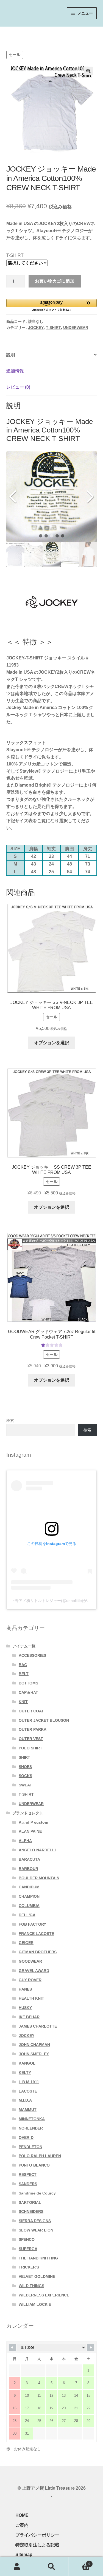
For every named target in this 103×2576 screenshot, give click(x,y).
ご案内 (22, 2525)
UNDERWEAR (76, 328)
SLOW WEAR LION (36, 2230)
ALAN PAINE (30, 1831)
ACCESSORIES (32, 1655)
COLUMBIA (29, 1906)
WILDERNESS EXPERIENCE (44, 2295)
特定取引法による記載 (37, 2545)
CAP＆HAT (28, 1692)
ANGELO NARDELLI (37, 1850)
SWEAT (25, 1785)
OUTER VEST (31, 1739)
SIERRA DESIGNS (35, 2221)
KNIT (23, 1702)
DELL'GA (27, 1915)
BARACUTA (29, 1859)
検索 (10, 1421)
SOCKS (25, 1776)
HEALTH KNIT (31, 1998)
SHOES (25, 1767)
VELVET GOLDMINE (37, 2276)
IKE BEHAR (29, 2017)
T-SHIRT (15, 255)
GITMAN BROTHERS (38, 1952)
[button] (88, 71)
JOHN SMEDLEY (34, 2054)
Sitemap (24, 2554)
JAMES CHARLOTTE (38, 2026)
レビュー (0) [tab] (18, 387)
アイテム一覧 (37, 32)
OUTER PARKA (33, 1729)
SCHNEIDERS (31, 2211)
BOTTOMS (28, 1683)
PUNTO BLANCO (34, 2165)
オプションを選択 (52, 1043)
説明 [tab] (11, 355)
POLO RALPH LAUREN (40, 2156)
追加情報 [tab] (15, 371)
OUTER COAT (31, 1711)
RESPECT (28, 2174)
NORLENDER (31, 2128)
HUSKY (25, 2008)
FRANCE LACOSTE (36, 1934)
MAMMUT (28, 2110)
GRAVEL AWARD (34, 1971)
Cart (80, 2562)
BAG (23, 1665)
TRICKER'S (29, 2267)
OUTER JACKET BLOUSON (44, 1720)
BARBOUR (28, 1869)
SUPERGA (28, 2249)
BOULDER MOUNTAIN (39, 1878)
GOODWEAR (30, 1961)
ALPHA (25, 1841)
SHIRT (24, 1757)
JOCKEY (36, 328)
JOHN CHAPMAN (34, 2045)
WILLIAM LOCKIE (35, 2304)
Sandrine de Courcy (37, 2193)
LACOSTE (28, 2091)
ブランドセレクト (28, 1813)
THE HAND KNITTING (38, 2258)
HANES (25, 1989)
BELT (24, 1674)
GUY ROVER (30, 1980)
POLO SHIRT (30, 1748)
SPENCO (27, 2239)
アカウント (17, 2567)
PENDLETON (30, 2147)
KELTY (25, 2073)
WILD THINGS (31, 2286)
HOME (22, 2515)
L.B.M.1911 (29, 2082)
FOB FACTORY (32, 1924)
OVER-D (26, 2137)
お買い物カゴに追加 (55, 281)
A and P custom (33, 1822)
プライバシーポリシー (37, 2535)
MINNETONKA (32, 2119)
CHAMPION (29, 1896)
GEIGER (26, 1943)
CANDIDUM (29, 1887)
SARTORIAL (30, 2202)
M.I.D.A (25, 2100)
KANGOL (27, 2063)
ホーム (13, 32)
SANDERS (28, 2184)
